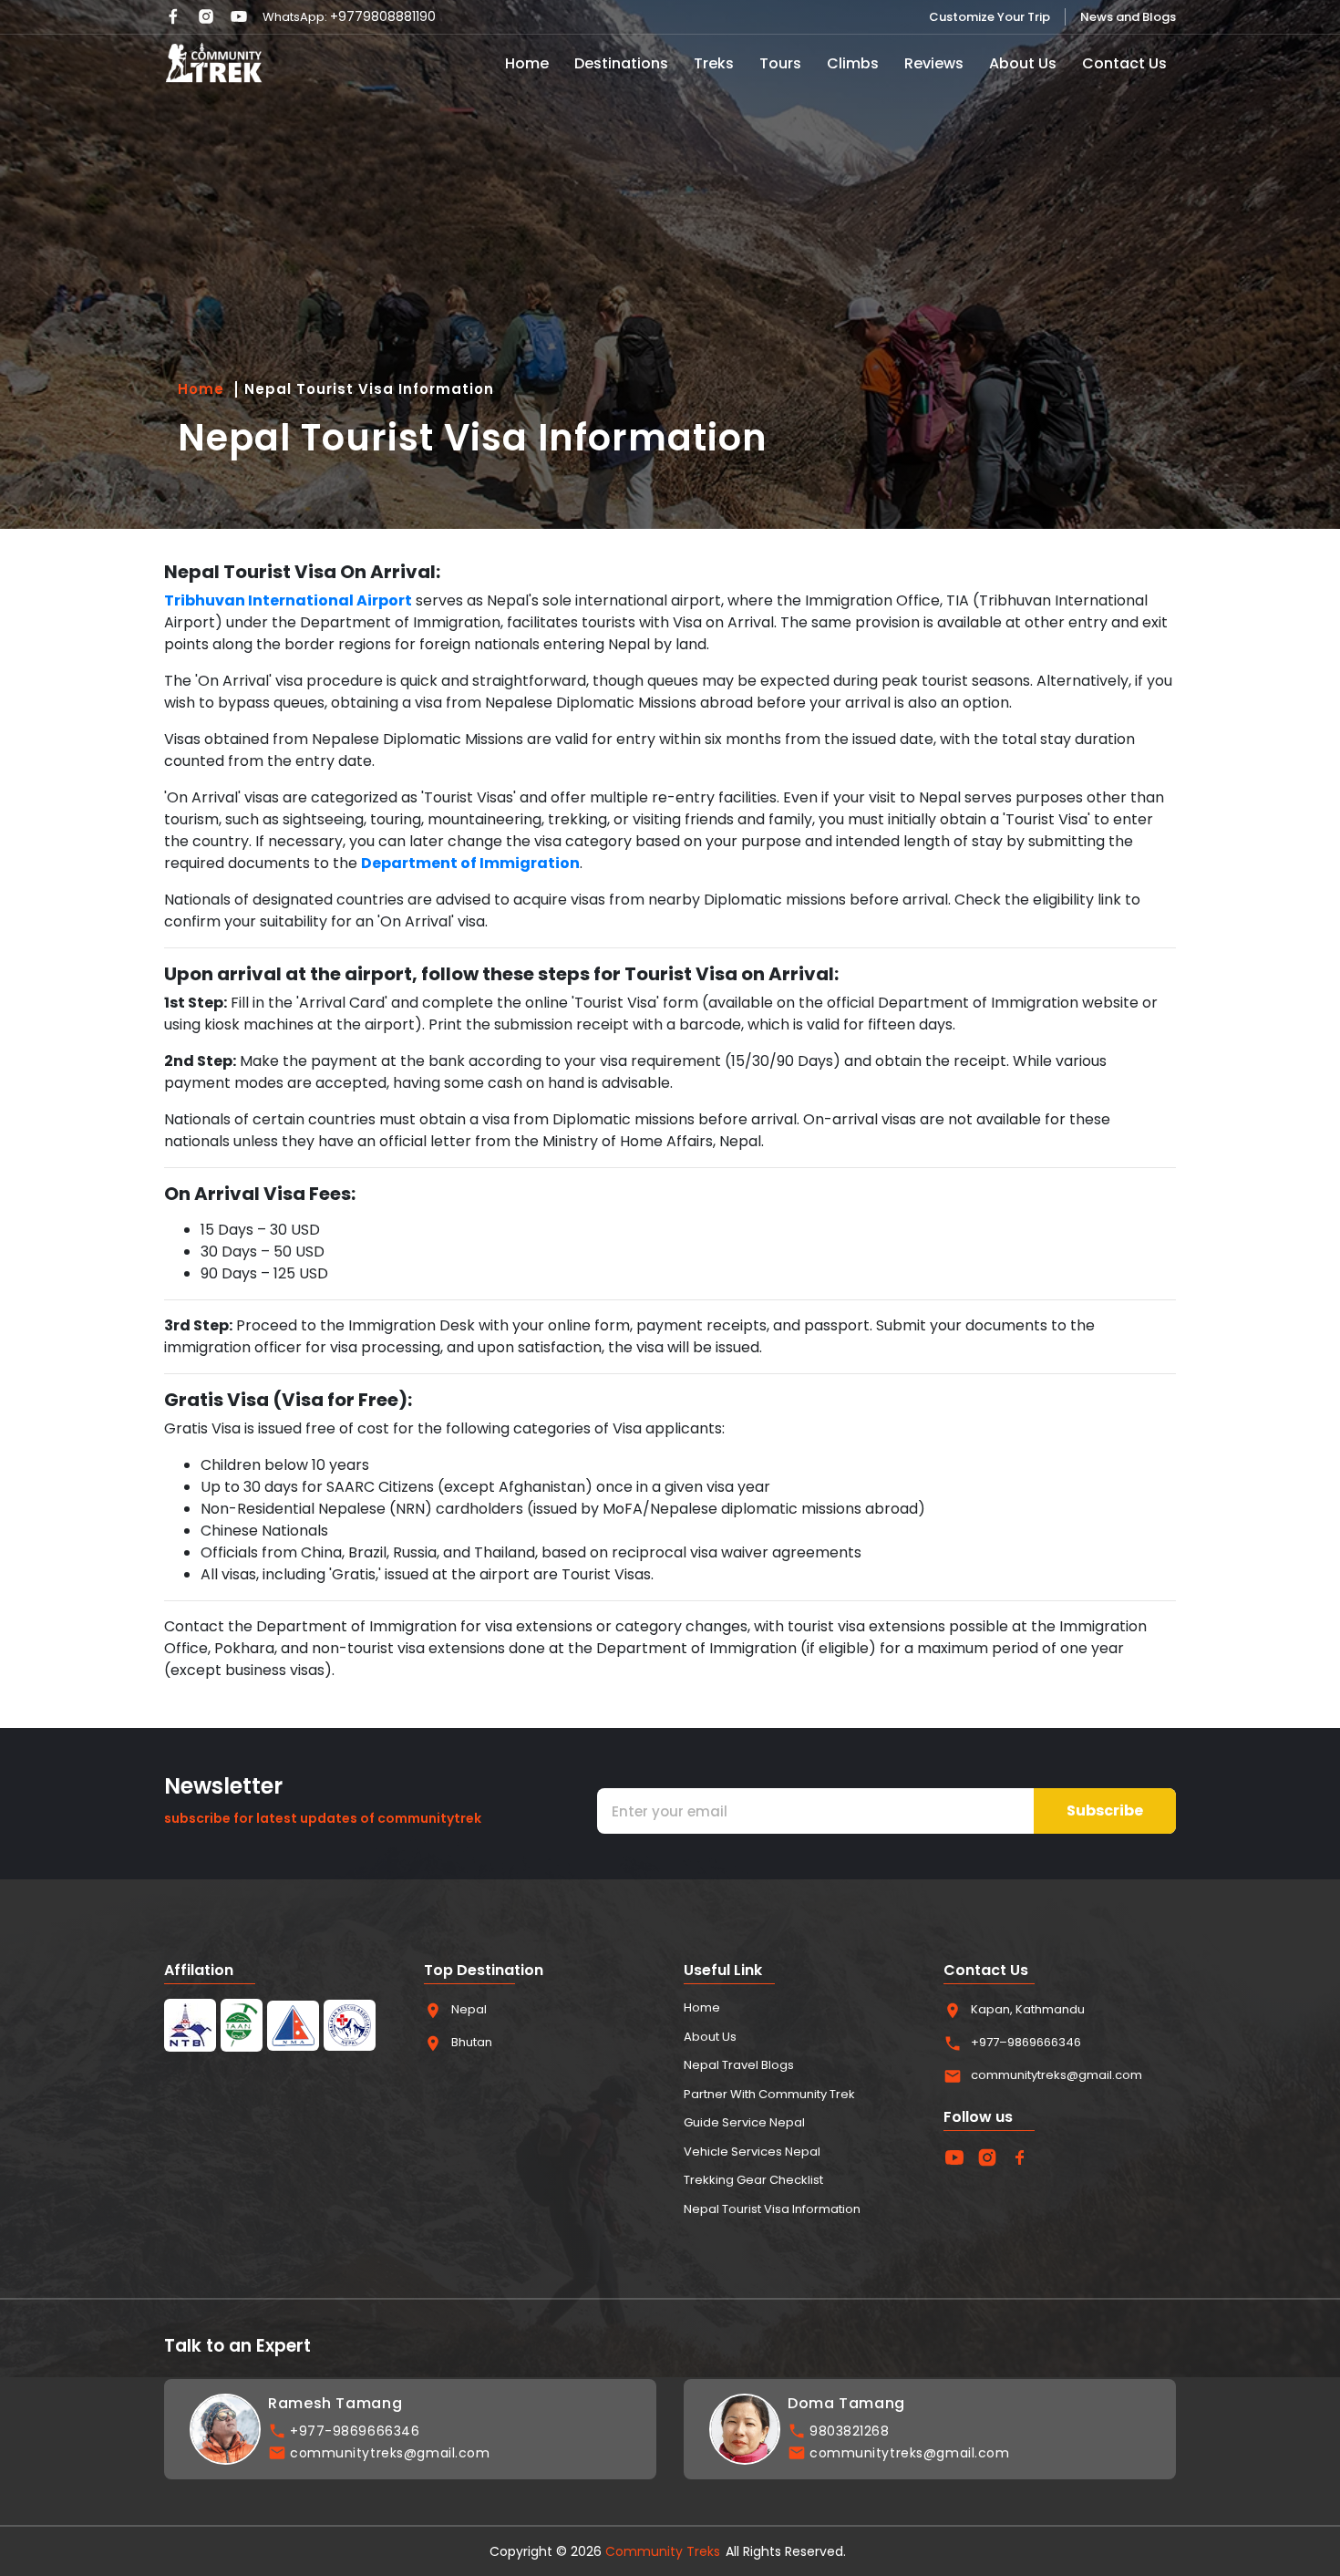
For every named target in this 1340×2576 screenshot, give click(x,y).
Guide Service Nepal (744, 2122)
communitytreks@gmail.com (1057, 2075)
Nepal (469, 2009)
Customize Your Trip (990, 17)
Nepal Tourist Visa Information (369, 389)
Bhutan (472, 2042)
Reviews (934, 63)
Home (527, 63)
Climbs (853, 63)
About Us (1023, 63)
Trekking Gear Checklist (753, 2180)
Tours (780, 63)
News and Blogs (1128, 17)
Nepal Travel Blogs (739, 2065)
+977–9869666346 (1026, 2042)
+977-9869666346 (355, 2431)
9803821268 (850, 2431)
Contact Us (1124, 63)
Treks (714, 63)
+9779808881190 (383, 16)
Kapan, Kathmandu (1028, 2009)
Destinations (621, 63)
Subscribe (1105, 1810)
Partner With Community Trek (769, 2094)
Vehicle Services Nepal (752, 2152)
